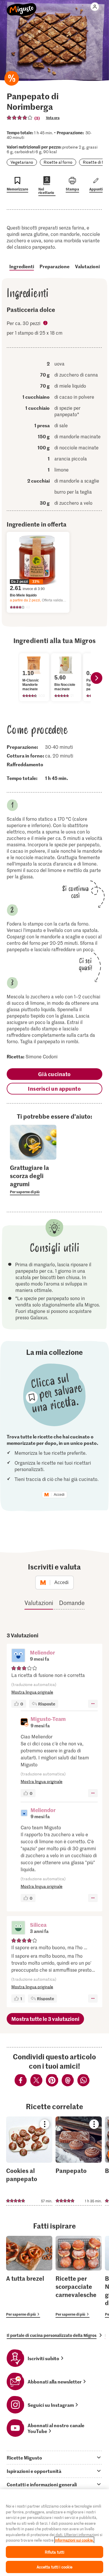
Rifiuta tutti (55, 2552)
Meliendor (42, 1652)
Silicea (38, 1925)
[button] (18, 1656)
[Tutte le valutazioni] (20, 118)
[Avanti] (97, 678)
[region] (54, 2533)
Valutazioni (87, 266)
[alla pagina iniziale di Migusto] (22, 6)
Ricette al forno (58, 162)
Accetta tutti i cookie (55, 2567)
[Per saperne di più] (33, 1179)
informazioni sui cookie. (74, 2540)
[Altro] (93, 1704)
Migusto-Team (48, 1719)
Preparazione (54, 266)
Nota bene (46, 324)
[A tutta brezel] (29, 2277)
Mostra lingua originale (32, 1692)
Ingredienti (22, 266)
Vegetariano (22, 162)
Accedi (59, 1495)
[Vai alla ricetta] (29, 2161)
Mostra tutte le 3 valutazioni (45, 2019)
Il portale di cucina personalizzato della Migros (52, 2335)
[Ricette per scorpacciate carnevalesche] (79, 2277)
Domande (72, 1603)
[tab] (54, 2457)
